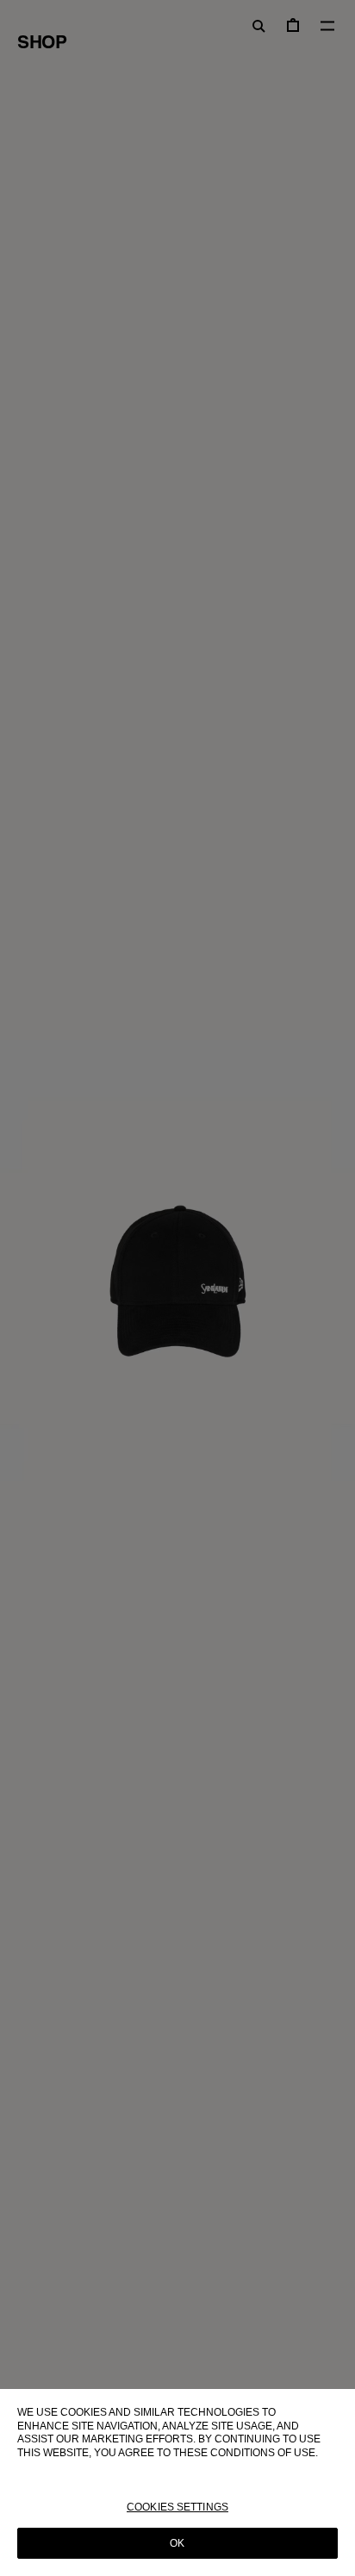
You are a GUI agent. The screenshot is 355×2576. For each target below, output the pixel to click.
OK (177, 2543)
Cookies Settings (177, 2507)
